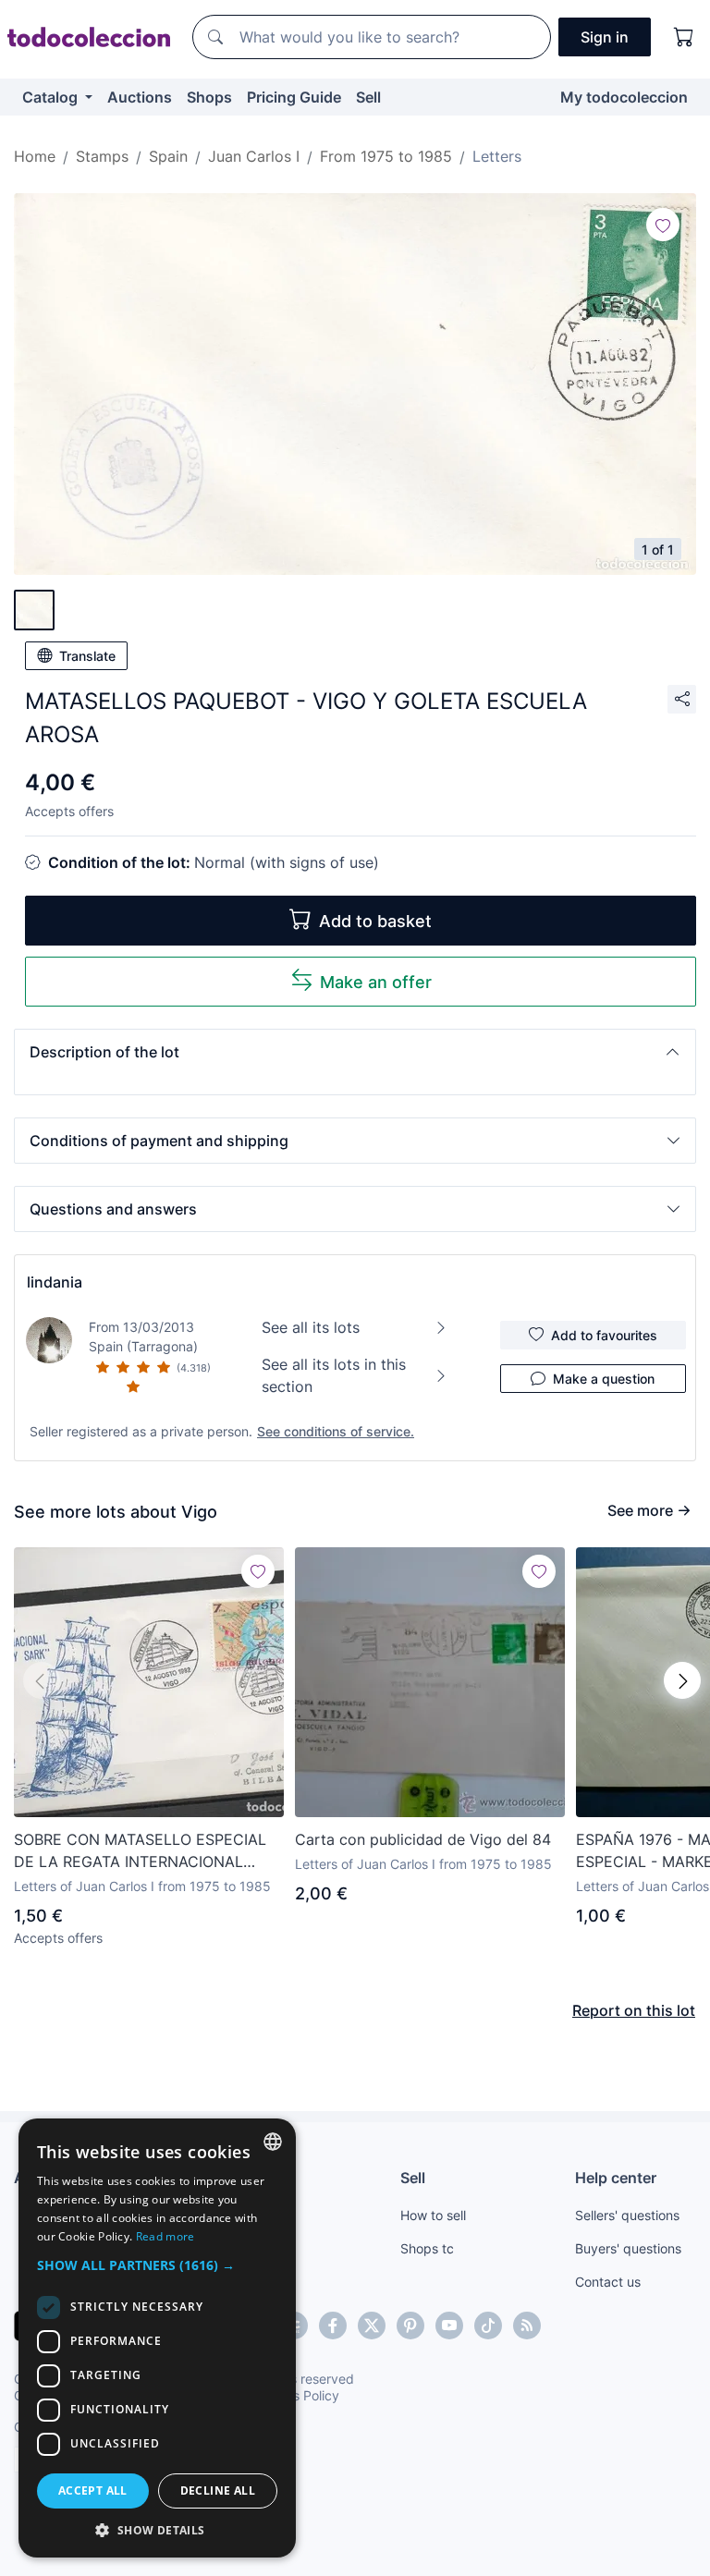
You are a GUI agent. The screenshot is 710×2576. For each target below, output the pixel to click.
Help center (616, 2178)
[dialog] (157, 2338)
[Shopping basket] (684, 37)
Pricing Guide (294, 97)
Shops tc (427, 2248)
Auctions (140, 97)
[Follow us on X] (372, 2326)
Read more (165, 2236)
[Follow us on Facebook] (333, 2326)
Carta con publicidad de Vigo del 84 (423, 1839)
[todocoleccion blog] (527, 2326)
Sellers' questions (627, 2215)
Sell (368, 97)
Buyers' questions (628, 2248)
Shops (209, 97)
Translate (87, 656)
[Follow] (663, 225)
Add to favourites (604, 1335)
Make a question (604, 1379)
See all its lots (311, 1327)
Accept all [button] (93, 2491)
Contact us (608, 2282)
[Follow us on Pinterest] (410, 2326)
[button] (355, 1052)
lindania (55, 1282)
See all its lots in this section (334, 1375)
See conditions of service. (336, 1431)
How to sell (433, 2215)
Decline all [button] (218, 2491)
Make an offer (376, 982)
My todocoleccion (624, 97)
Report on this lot (634, 2010)
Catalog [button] (52, 97)
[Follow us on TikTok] (488, 2326)
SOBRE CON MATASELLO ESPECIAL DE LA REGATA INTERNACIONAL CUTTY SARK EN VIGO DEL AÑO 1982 (148, 1851)
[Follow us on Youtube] (449, 2326)
